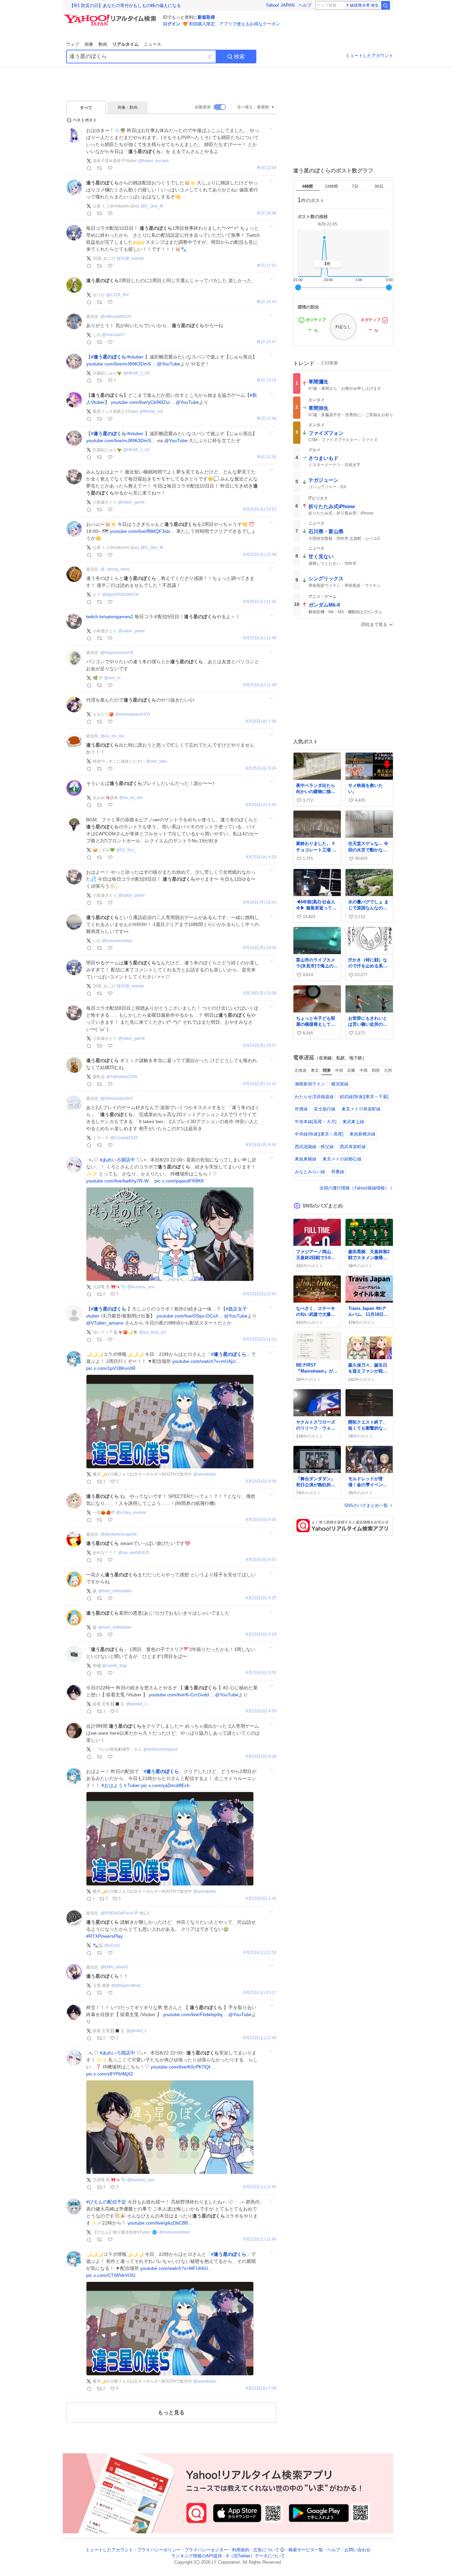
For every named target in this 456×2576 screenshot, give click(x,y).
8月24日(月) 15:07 (260, 1046)
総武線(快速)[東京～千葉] (364, 1097)
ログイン (172, 24)
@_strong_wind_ (116, 569)
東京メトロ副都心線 (342, 1159)
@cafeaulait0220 (116, 316)
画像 (89, 44)
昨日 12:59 (267, 419)
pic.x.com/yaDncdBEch (165, 1785)
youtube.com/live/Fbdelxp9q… (195, 2014)
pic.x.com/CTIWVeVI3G (111, 2275)
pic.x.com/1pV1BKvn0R (111, 1368)
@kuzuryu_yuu (141, 1287)
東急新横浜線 (363, 1134)
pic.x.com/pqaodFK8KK (179, 1181)
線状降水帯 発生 (364, 5)
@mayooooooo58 (117, 653)
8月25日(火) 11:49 (260, 685)
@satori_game (132, 502)
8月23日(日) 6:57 (261, 1560)
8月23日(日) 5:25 (261, 1598)
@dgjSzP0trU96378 (120, 595)
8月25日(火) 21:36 (260, 602)
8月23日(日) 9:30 (261, 1481)
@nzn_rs (112, 678)
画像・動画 (128, 107)
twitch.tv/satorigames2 (110, 617)
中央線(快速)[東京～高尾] (319, 1134)
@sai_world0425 (134, 1553)
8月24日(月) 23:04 (260, 903)
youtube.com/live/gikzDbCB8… (160, 2223)
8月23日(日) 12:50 (260, 1294)
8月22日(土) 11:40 (260, 2239)
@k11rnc (112, 1945)
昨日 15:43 (267, 302)
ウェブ (73, 44)
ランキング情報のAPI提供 (197, 2556)
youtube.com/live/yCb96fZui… (143, 402)
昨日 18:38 (267, 213)
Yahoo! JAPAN (280, 5)
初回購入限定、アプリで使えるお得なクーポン (235, 24)
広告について (266, 2550)
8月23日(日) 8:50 (261, 1520)
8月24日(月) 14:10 (260, 1084)
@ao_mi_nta (112, 736)
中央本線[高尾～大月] (316, 1122)
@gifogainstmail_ (127, 1985)
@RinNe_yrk (151, 411)
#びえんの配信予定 (106, 2202)
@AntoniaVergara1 (161, 1749)
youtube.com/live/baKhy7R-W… (120, 1181)
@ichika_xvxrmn (131, 1513)
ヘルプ (305, 5)
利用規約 (241, 2550)
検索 (239, 57)
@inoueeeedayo (117, 941)
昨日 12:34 (267, 457)
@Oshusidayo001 (117, 1098)
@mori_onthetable (115, 1591)
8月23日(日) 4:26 (261, 1757)
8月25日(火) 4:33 (261, 857)
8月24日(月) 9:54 (261, 1145)
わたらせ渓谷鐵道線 (314, 1097)
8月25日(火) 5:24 (261, 768)
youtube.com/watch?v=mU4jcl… (206, 1361)
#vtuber (136, 357)
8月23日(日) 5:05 (261, 1673)
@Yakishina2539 (122, 1077)
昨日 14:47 (267, 342)
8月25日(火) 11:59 (260, 638)
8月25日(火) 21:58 (260, 555)
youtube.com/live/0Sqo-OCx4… (189, 1316)
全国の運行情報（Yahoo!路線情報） (354, 1188)
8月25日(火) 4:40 (261, 805)
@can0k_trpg (114, 1666)
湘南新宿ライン (310, 1084)
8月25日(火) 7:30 (261, 721)
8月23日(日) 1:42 (261, 1899)
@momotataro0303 (133, 714)
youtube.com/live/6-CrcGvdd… (181, 1695)
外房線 (301, 1109)
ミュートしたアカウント (369, 56)
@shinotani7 (114, 335)
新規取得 (206, 17)
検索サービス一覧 (306, 2550)
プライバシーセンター (206, 2550)
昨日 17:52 (267, 266)
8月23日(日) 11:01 (260, 1339)
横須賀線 (340, 1084)
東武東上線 (353, 1122)
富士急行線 (325, 1109)
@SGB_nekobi (130, 258)
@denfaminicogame (119, 1534)
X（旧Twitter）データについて (256, 2556)
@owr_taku (157, 761)
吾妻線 (338, 1172)
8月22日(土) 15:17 (260, 1993)
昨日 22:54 (267, 168)
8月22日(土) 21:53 (260, 1953)
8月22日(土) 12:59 (260, 2038)
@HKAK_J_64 (136, 373)
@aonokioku (205, 1474)
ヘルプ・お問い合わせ (349, 2550)
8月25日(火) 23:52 (260, 509)
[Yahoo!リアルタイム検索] (111, 16)
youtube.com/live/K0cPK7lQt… (183, 2067)
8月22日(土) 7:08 (261, 2388)
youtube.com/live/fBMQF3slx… (142, 531)
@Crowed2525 (124, 1138)
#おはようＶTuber (121, 1785)
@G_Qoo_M (152, 206)
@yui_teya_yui (153, 1332)
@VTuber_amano (105, 1323)
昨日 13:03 (267, 380)
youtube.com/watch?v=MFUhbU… (176, 2268)
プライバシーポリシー (159, 2550)
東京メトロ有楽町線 (361, 1109)
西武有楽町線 (353, 1147)
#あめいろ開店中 (118, 1160)
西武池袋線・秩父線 (314, 1147)
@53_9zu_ (126, 850)
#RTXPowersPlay (104, 1936)
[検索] (386, 5)
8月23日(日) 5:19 (261, 1634)
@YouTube (169, 364)
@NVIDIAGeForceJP (119, 1913)
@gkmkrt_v (136, 1704)
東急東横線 (306, 1159)
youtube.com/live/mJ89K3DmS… (121, 364)
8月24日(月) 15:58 (260, 993)
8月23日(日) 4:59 (261, 1711)
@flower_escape (154, 161)
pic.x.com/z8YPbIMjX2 (110, 2074)
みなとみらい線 (310, 1172)
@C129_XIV (118, 295)
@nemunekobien (175, 2232)
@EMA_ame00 (114, 1967)
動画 (103, 44)
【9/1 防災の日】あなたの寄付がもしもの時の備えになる (125, 6)
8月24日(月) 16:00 (260, 948)
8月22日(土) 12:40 (260, 2187)
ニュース (153, 44)
